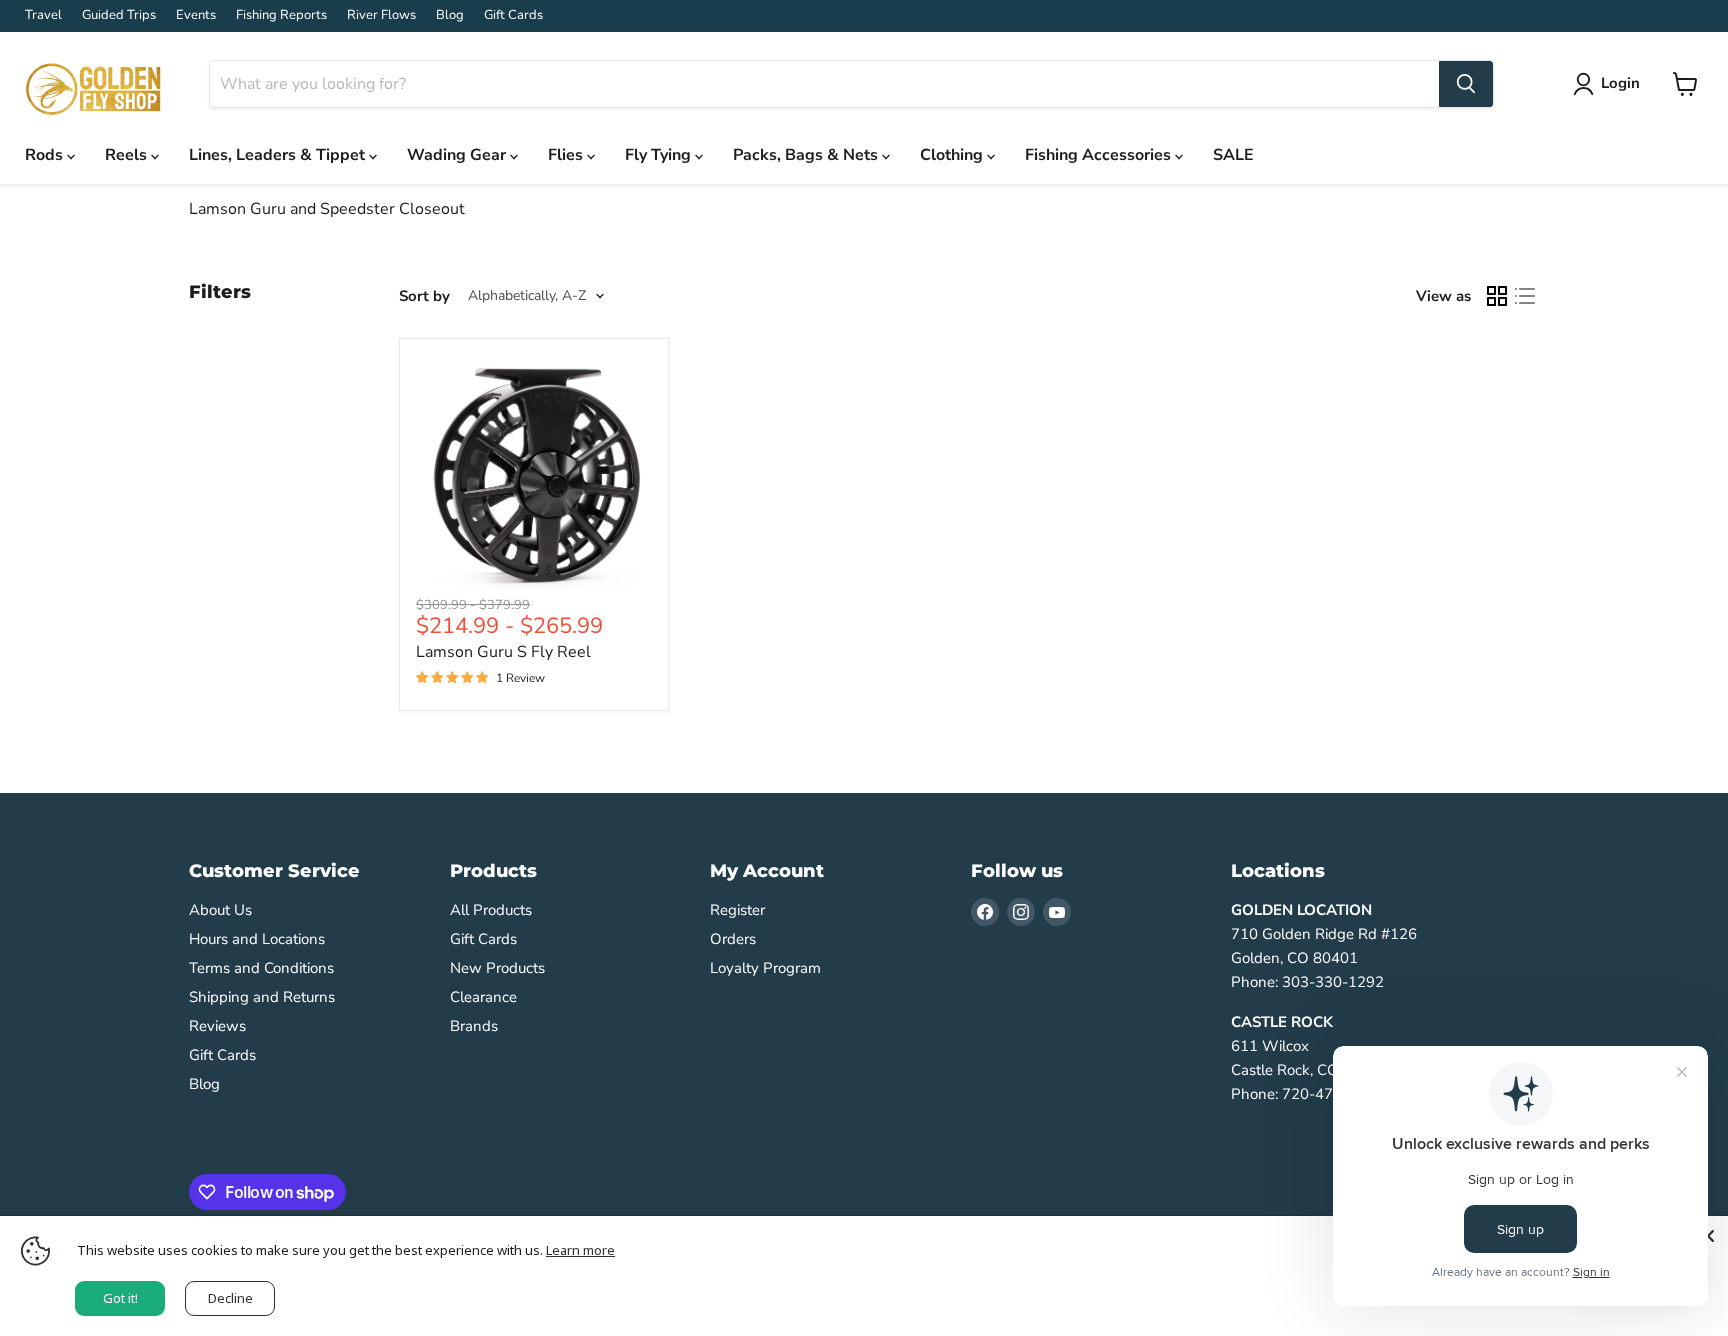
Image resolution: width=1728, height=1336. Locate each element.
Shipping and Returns (262, 997)
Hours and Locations (257, 939)
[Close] (1708, 1236)
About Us (220, 910)
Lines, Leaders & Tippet (279, 155)
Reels (128, 155)
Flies (567, 155)
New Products (497, 968)
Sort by (424, 296)
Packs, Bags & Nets (807, 155)
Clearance (483, 997)
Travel (43, 15)
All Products (491, 910)
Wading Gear (458, 155)
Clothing (953, 155)
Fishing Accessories (1100, 155)
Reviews (217, 1026)
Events (196, 15)
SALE (1233, 155)
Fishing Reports (281, 15)
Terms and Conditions (261, 968)
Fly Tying (660, 155)
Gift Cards (513, 15)
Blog (450, 15)
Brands (474, 1026)
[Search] (1466, 84)
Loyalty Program (765, 968)
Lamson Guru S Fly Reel (503, 652)
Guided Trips (119, 15)
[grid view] (1497, 296)
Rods (46, 155)
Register (737, 910)
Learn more (580, 1250)
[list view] (1525, 296)
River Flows (381, 15)
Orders (733, 939)
